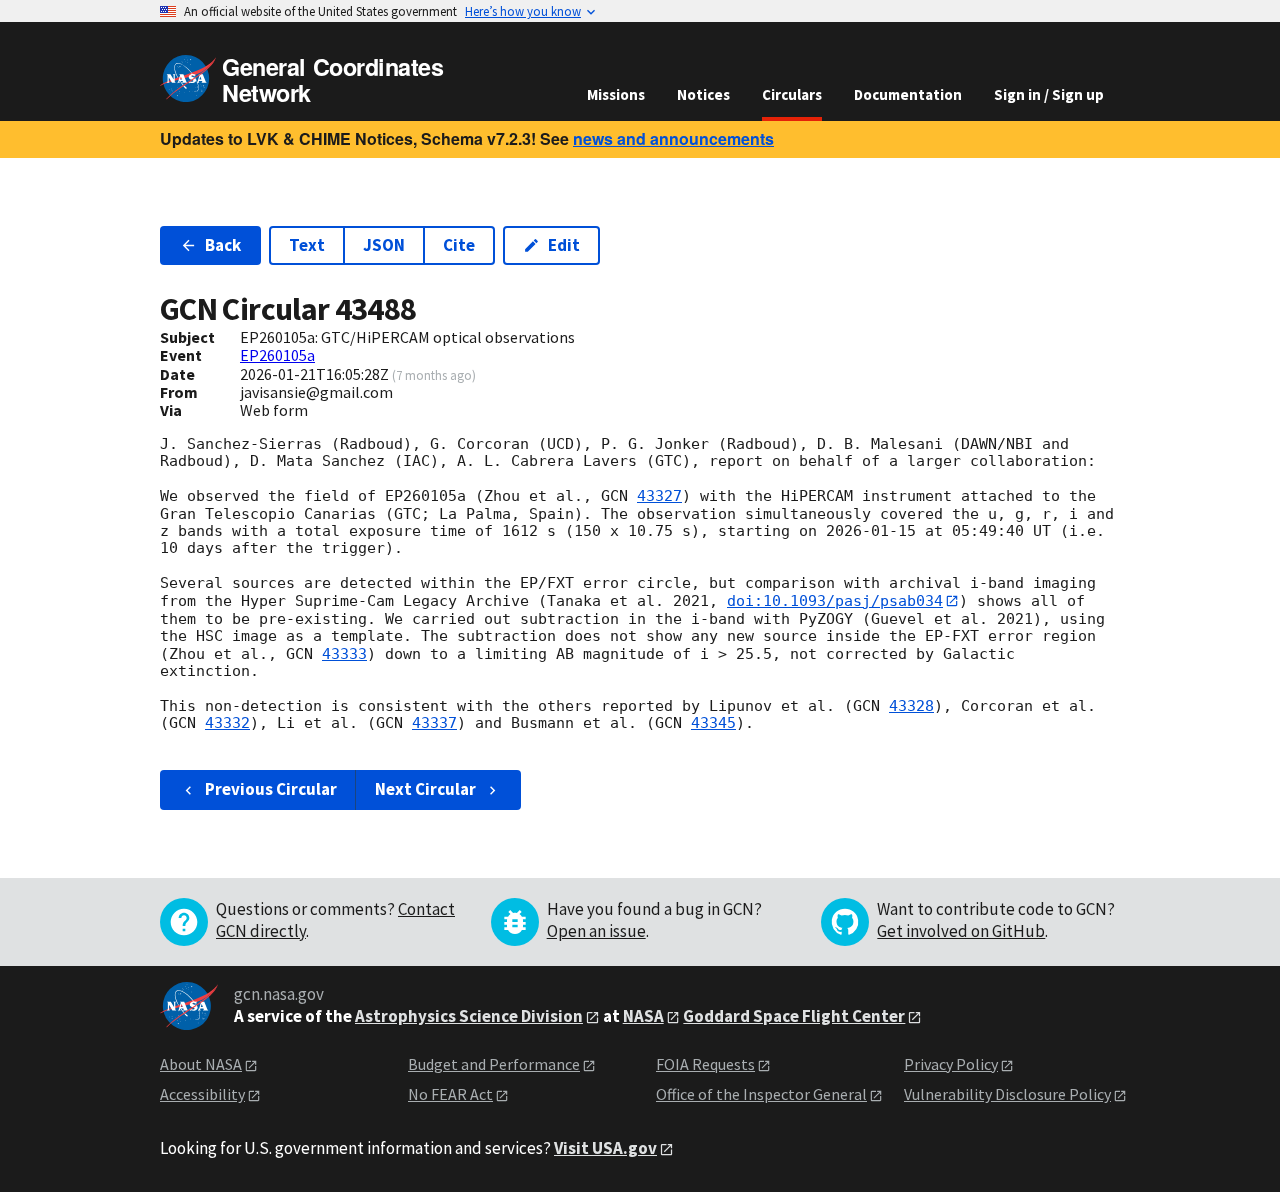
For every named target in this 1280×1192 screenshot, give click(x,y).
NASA (643, 1016)
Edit (564, 245)
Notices (703, 94)
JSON (384, 245)
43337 (434, 723)
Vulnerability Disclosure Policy (1007, 1094)
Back (223, 245)
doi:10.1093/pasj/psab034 (835, 601)
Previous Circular (271, 789)
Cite (459, 245)
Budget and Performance (494, 1064)
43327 (659, 496)
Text (307, 245)
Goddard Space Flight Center (794, 1016)
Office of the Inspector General (761, 1094)
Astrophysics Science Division (469, 1016)
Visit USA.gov (605, 1148)
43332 (227, 723)
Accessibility (202, 1094)
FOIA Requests (705, 1064)
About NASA (201, 1064)
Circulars (792, 94)
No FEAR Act (450, 1094)
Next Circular (425, 789)
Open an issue (596, 931)
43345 (713, 723)
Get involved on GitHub (961, 931)
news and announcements (673, 138)
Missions (616, 94)
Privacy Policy (951, 1064)
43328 (911, 706)
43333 (344, 654)
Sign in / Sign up (1049, 94)
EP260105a (277, 355)
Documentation (908, 94)
